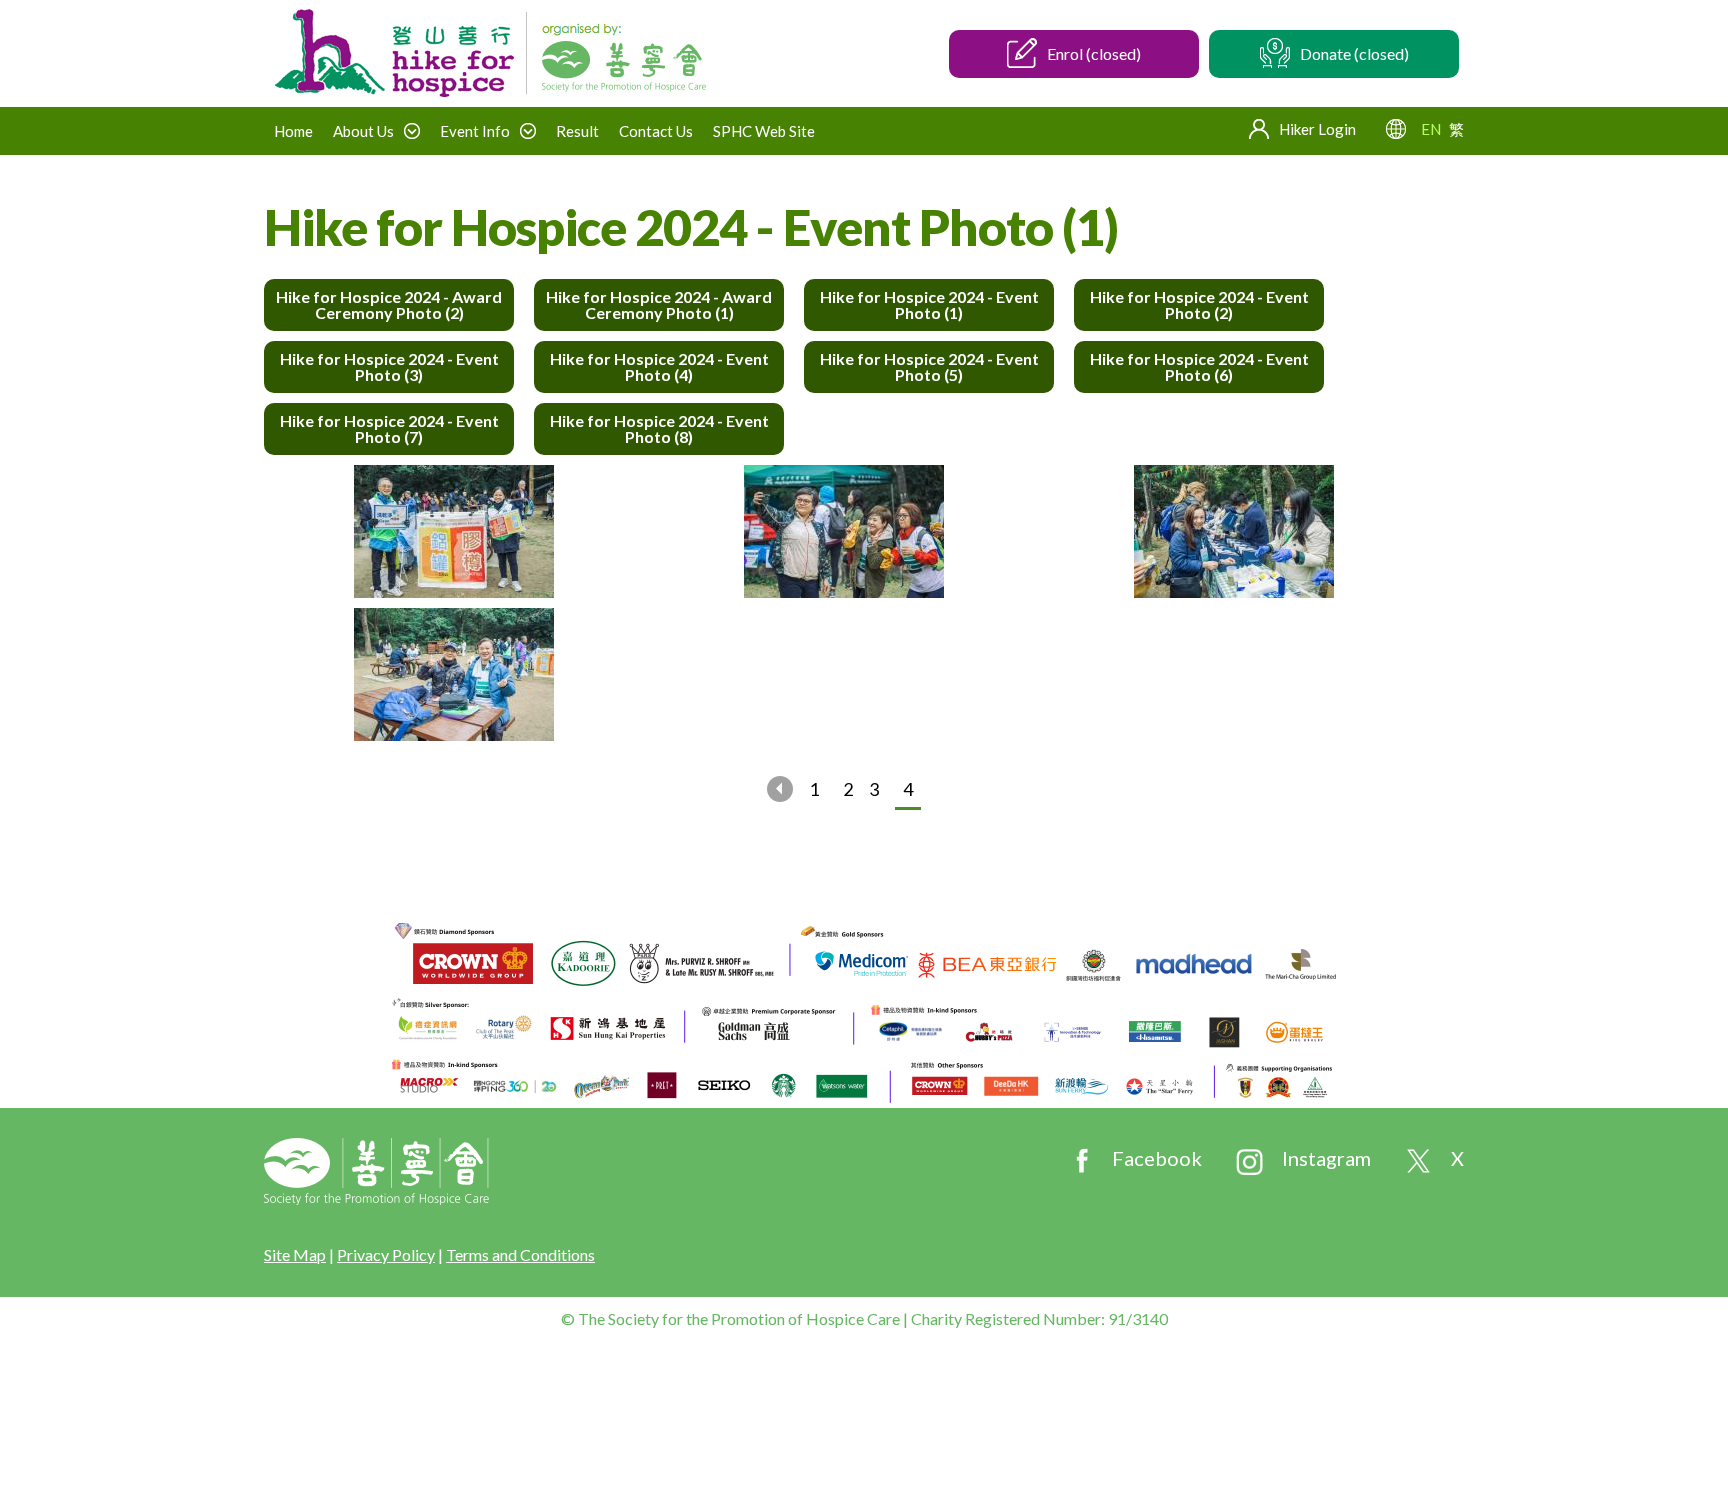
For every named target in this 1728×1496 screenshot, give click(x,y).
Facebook (1157, 1158)
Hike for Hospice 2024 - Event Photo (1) (929, 304)
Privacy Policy (386, 1254)
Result (577, 131)
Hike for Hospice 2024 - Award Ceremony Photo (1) (659, 304)
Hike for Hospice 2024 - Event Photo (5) (929, 366)
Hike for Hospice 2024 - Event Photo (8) (659, 428)
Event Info (475, 131)
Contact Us (656, 131)
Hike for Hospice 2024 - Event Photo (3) (389, 366)
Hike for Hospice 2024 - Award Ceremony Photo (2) (389, 304)
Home (293, 131)
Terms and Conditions (520, 1254)
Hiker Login (1317, 129)
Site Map (295, 1254)
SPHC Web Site (764, 131)
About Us (363, 131)
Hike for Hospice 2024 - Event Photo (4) (659, 366)
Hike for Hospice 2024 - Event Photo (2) (1199, 304)
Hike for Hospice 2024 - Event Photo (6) (1199, 366)
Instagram (1326, 1158)
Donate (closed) (1354, 53)
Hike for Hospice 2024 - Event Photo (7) (389, 428)
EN (1431, 129)
